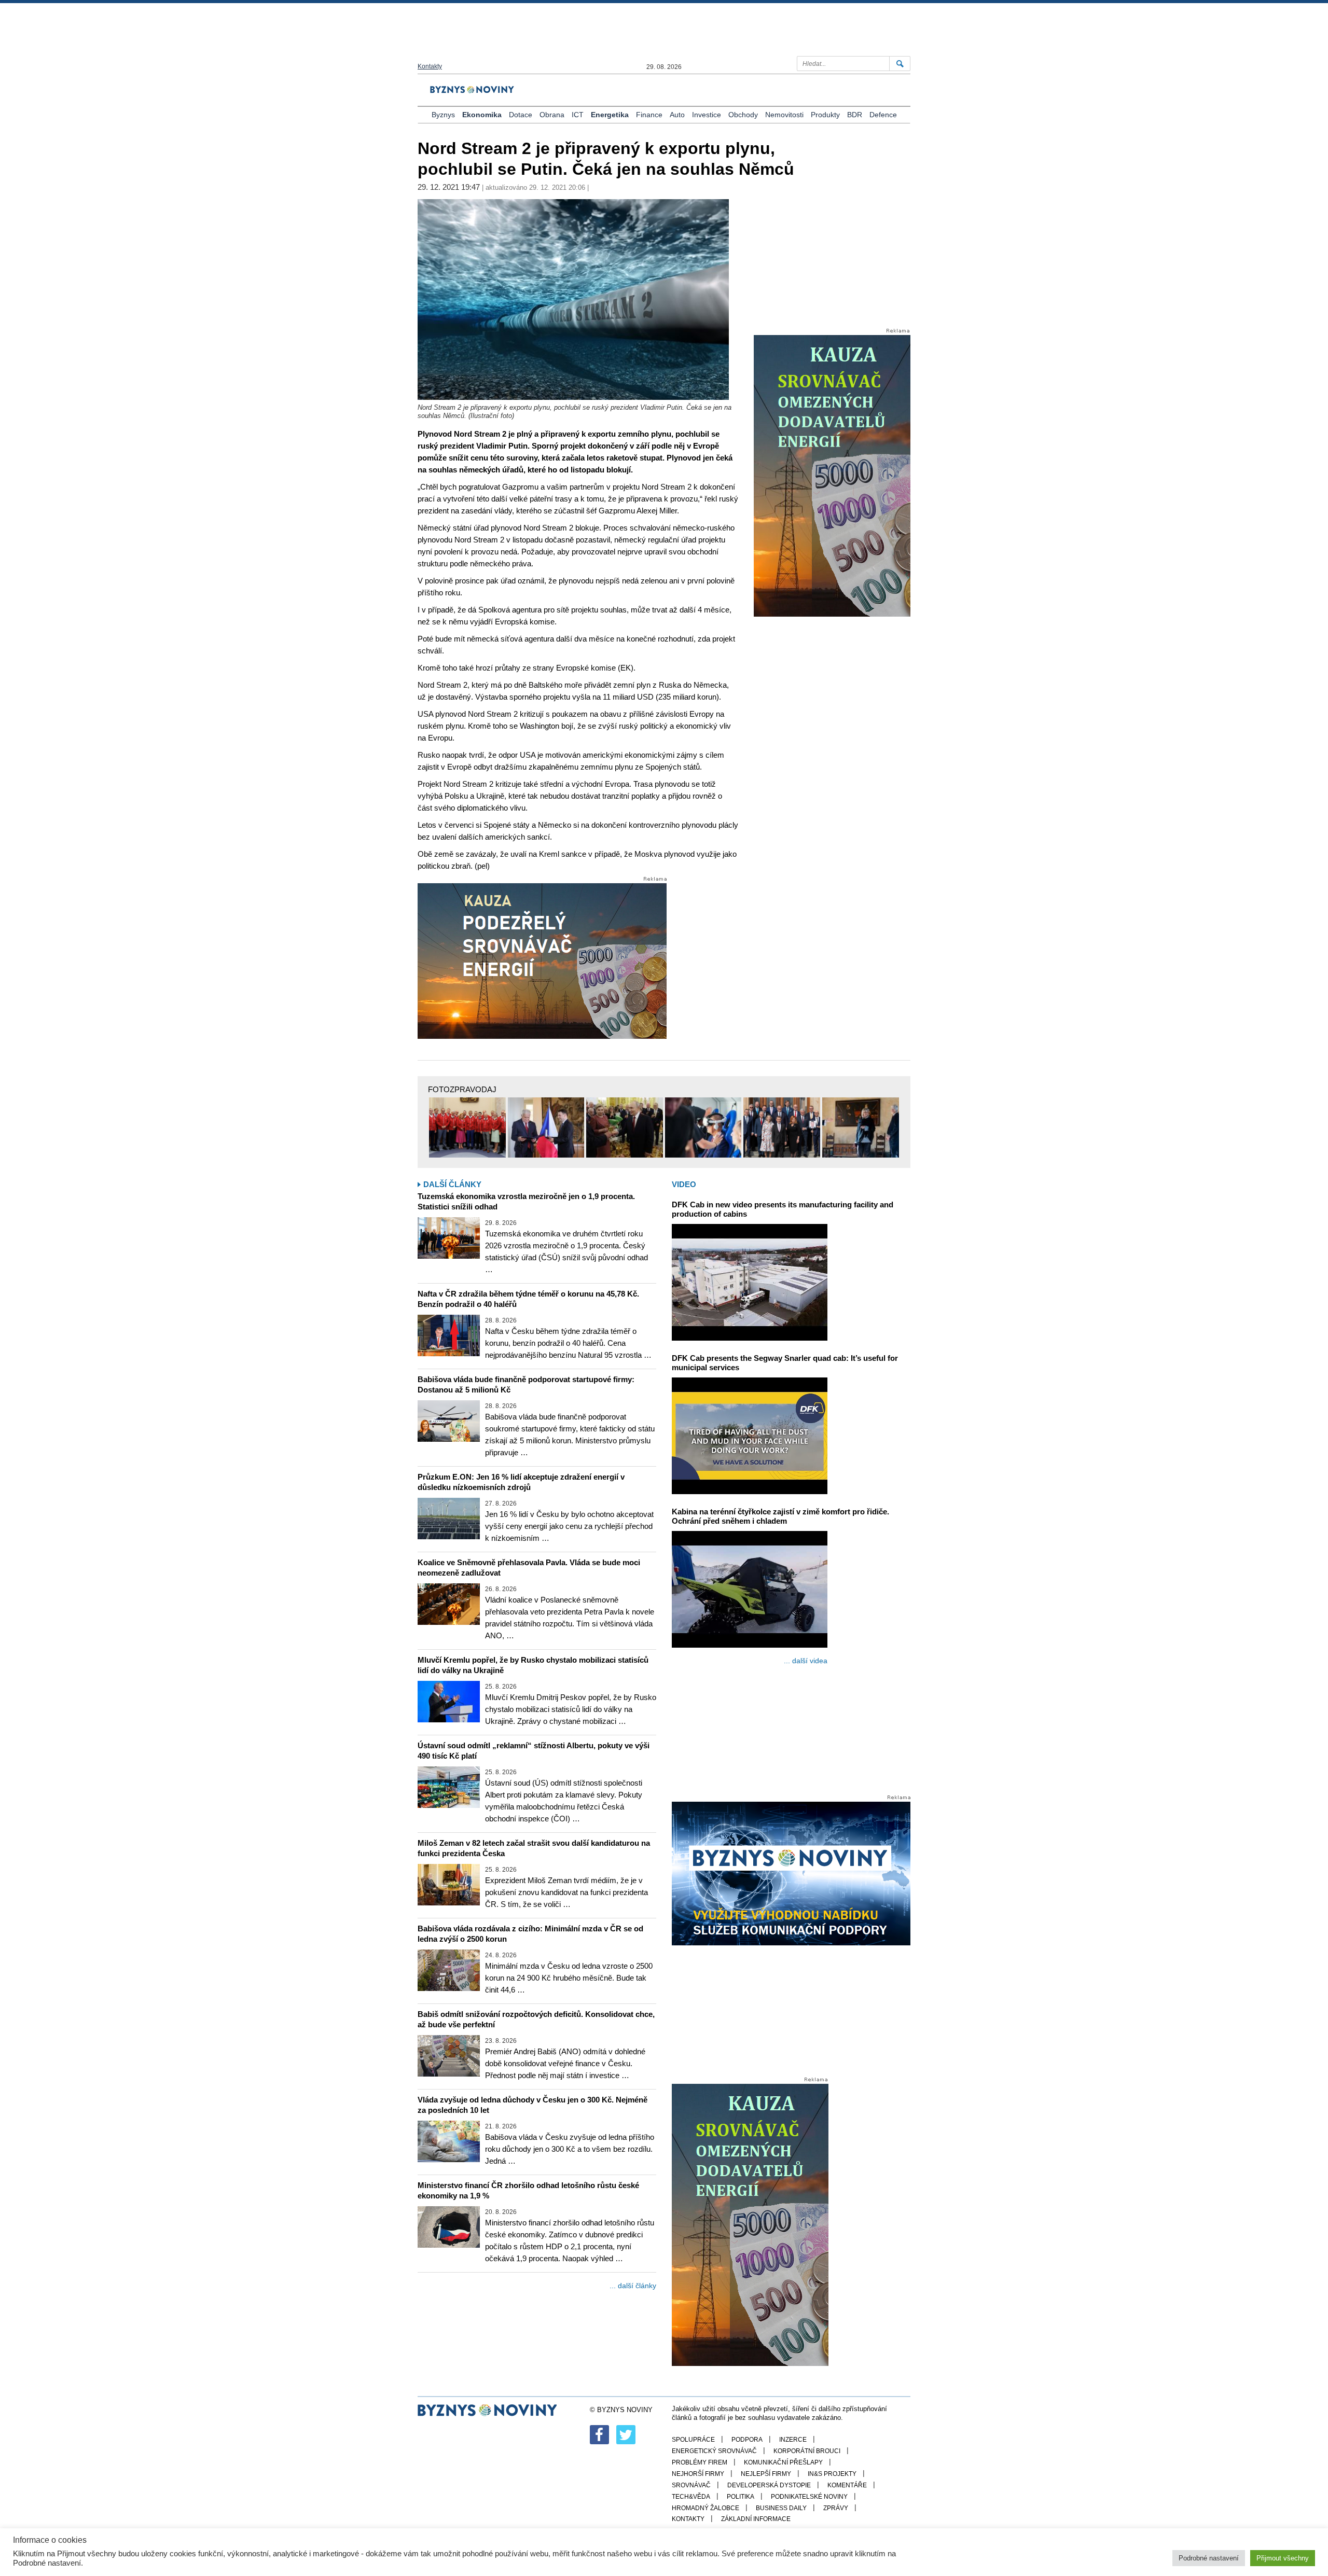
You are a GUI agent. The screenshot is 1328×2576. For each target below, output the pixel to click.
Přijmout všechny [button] (1283, 2558)
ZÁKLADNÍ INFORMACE (756, 2519)
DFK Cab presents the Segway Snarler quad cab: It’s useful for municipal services (785, 1363)
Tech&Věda (691, 2497)
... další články (633, 2286)
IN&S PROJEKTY (832, 2474)
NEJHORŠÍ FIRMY (698, 2474)
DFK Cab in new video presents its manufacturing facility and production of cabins (783, 1209)
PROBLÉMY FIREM (700, 2462)
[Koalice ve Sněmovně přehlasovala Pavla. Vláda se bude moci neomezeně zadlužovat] (449, 1604)
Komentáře (847, 2485)
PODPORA (747, 2440)
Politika (741, 2497)
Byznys (443, 115)
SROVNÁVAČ (691, 2485)
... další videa (806, 1661)
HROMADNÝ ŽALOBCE (706, 2508)
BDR (855, 115)
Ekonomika (482, 115)
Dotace (521, 115)
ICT (578, 115)
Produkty (825, 115)
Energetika (610, 115)
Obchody (743, 115)
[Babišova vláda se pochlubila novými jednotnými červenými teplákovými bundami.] (467, 1127)
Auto (677, 115)
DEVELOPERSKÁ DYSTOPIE (769, 2485)
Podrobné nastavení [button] (1209, 2558)
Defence (883, 115)
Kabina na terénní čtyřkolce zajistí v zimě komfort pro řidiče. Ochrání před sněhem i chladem (780, 1516)
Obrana (552, 115)
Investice (707, 115)
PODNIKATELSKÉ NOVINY (809, 2497)
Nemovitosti (784, 115)
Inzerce (793, 2440)
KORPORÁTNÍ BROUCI (807, 2451)
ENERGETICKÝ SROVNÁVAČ (714, 2451)
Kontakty (430, 66)
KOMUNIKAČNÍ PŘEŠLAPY (783, 2462)
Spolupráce (693, 2440)
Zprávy (836, 2508)
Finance (649, 115)
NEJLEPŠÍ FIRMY (766, 2474)
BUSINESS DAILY (781, 2508)
